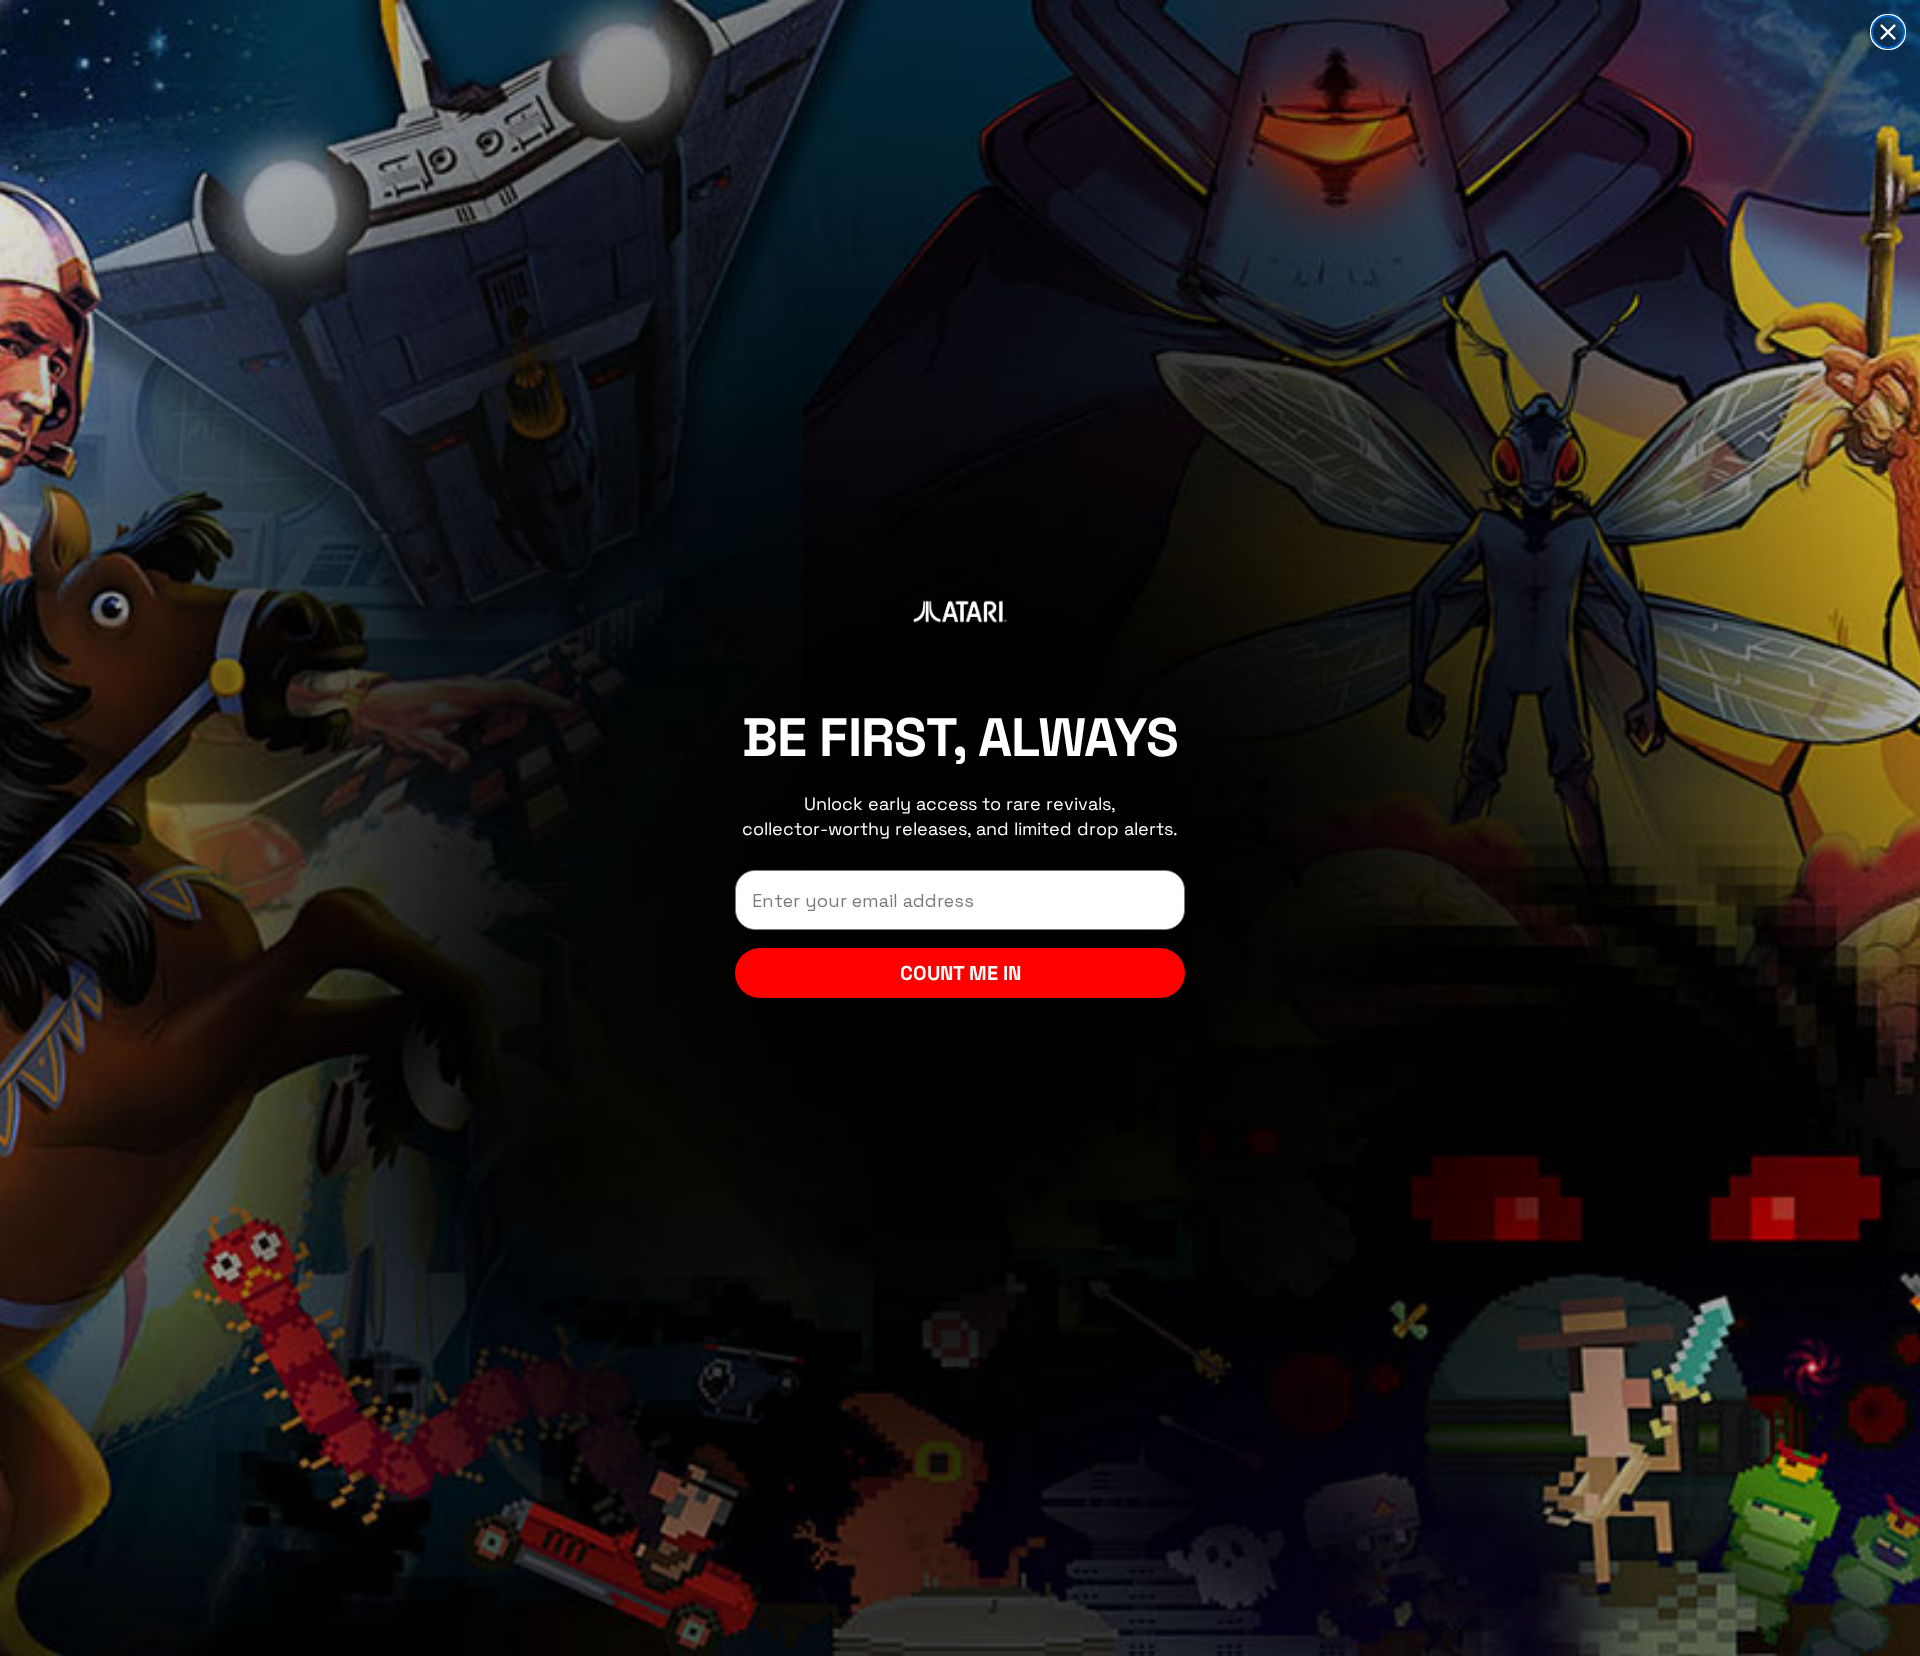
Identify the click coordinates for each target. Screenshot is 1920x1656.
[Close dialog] (1888, 32)
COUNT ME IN (960, 973)
